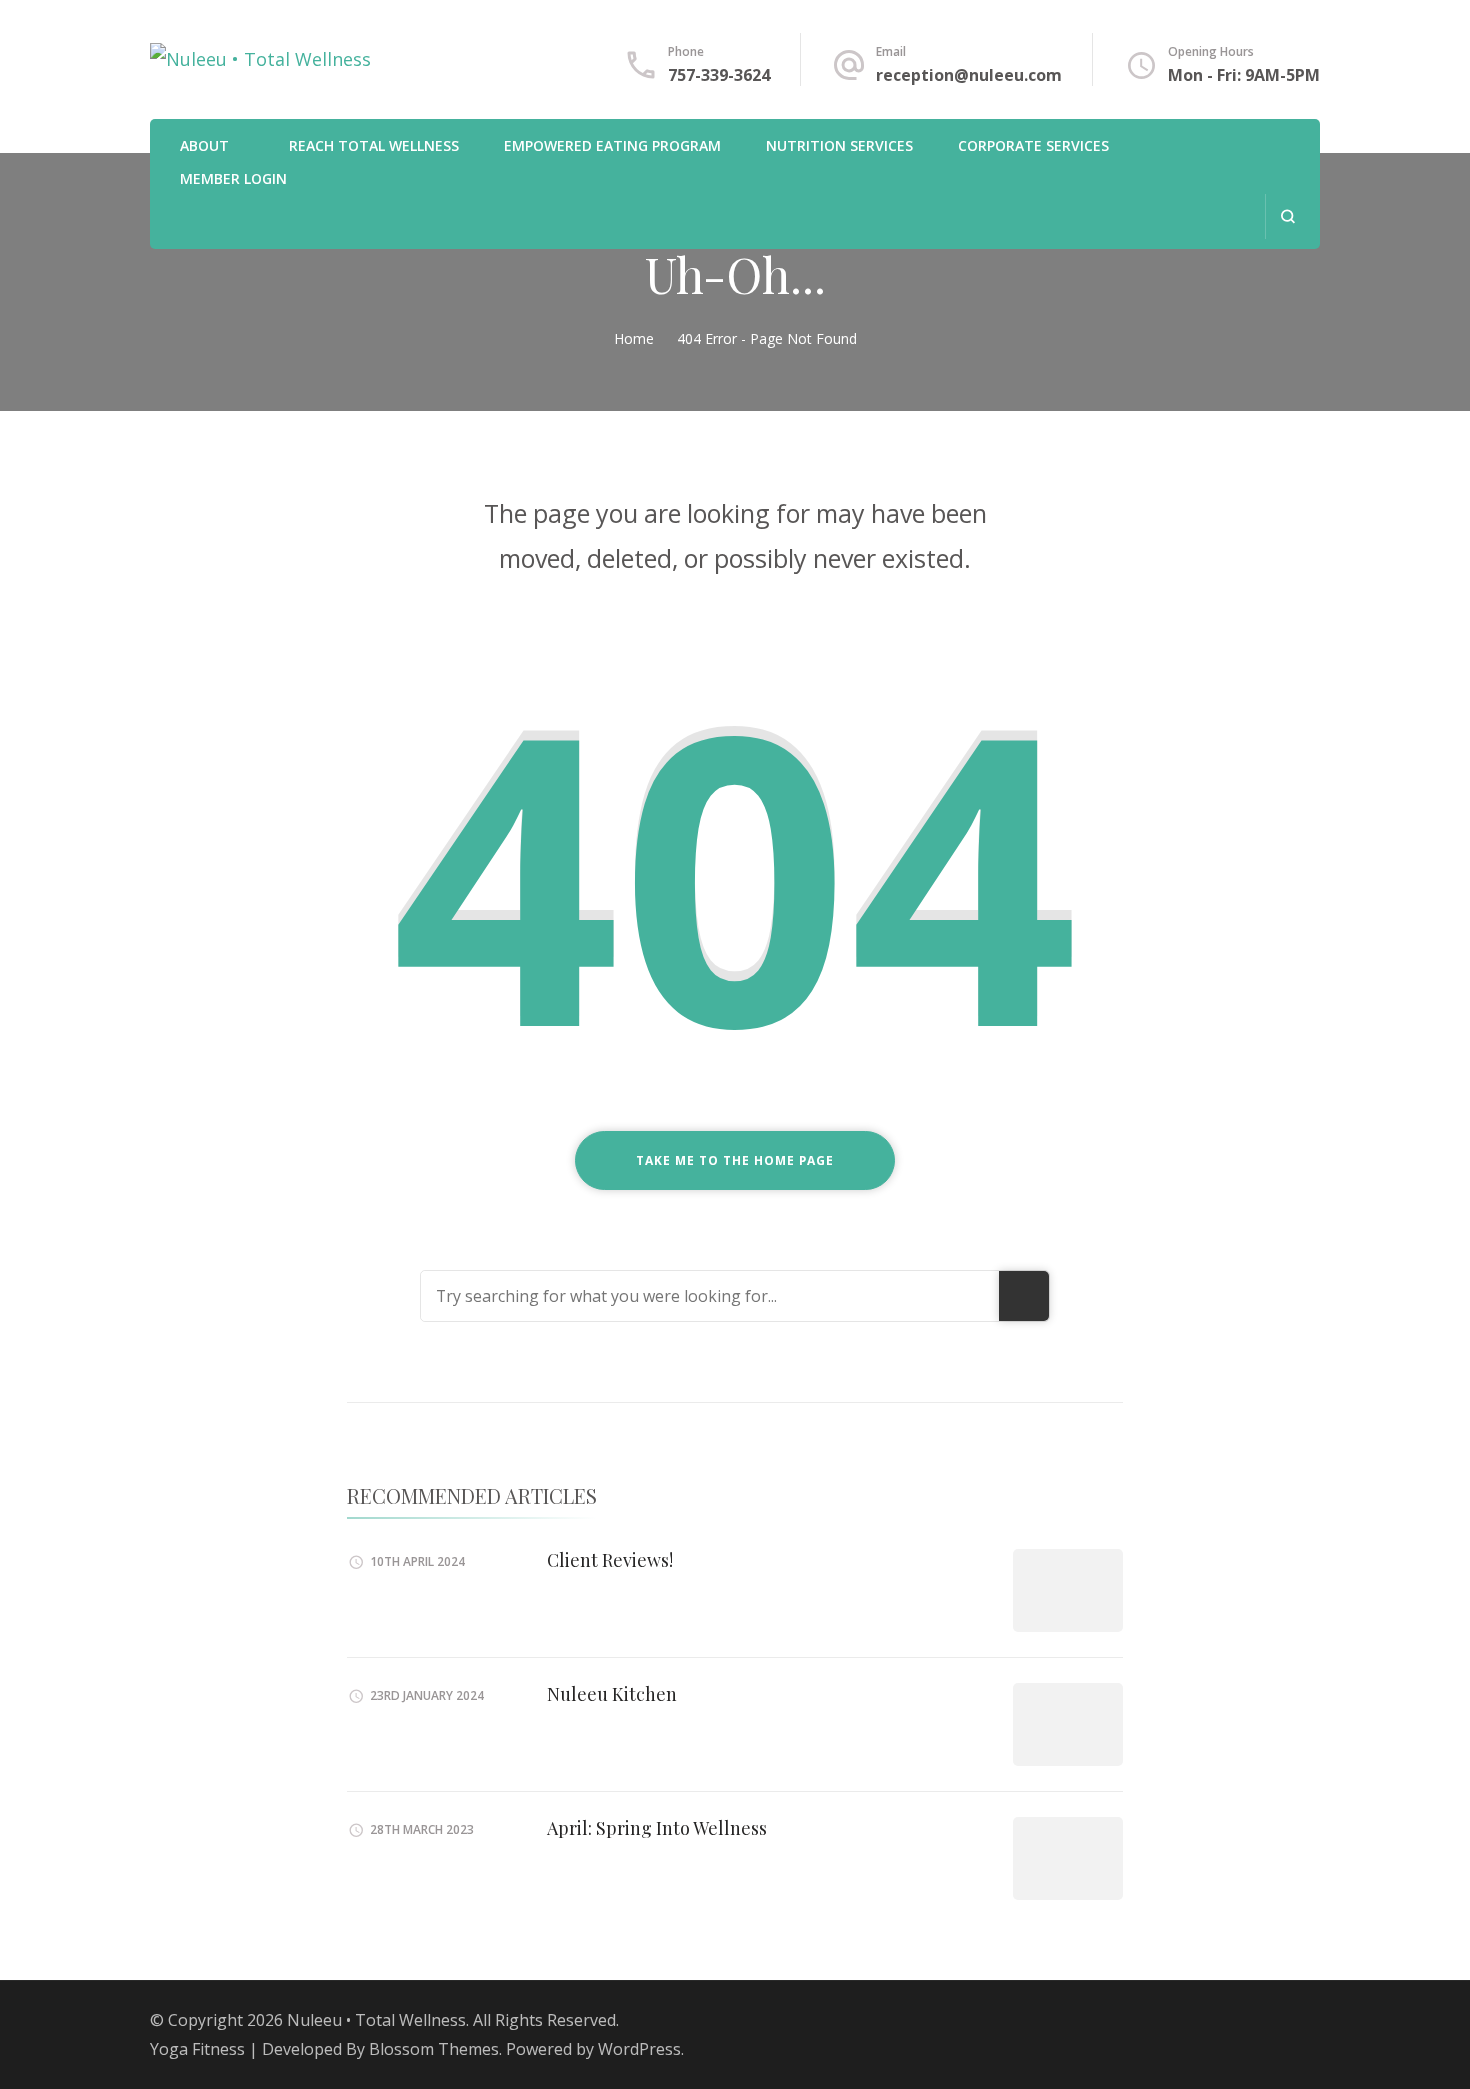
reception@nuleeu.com (969, 75)
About (204, 145)
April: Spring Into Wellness (657, 1828)
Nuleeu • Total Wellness (376, 2020)
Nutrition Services (839, 145)
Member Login (233, 178)
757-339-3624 (719, 75)
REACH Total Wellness (374, 145)
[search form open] (1287, 216)
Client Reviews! (610, 1560)
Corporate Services (1033, 145)
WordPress (639, 2049)
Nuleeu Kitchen (612, 1694)
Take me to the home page (735, 1160)
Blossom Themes (434, 2049)
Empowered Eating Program (612, 145)
